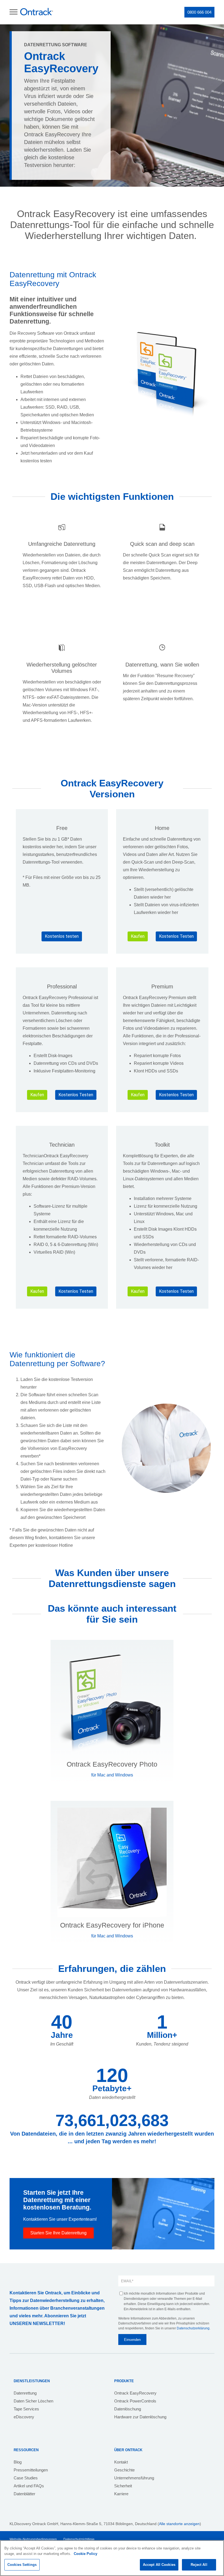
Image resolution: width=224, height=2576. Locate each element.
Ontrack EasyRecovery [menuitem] (135, 2393)
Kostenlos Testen (176, 936)
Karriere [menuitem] (121, 2494)
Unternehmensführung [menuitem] (134, 2478)
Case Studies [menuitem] (26, 2478)
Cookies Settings (22, 2565)
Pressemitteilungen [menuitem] (31, 2470)
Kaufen (138, 936)
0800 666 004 (199, 12)
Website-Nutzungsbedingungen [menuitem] (33, 2539)
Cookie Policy (86, 2554)
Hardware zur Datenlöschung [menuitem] (140, 2417)
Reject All (199, 2565)
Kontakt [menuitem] (121, 2462)
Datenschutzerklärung (193, 2328)
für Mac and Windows (112, 1775)
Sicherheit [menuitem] (123, 2486)
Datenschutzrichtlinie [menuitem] (79, 2539)
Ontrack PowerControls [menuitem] (135, 2401)
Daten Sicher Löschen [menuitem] (33, 2401)
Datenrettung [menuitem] (25, 2393)
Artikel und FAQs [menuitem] (29, 2486)
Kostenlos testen (62, 936)
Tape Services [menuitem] (26, 2409)
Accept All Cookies (159, 2565)
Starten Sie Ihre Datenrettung (58, 2233)
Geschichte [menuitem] (124, 2470)
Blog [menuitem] (18, 2462)
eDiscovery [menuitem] (24, 2417)
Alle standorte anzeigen (179, 2524)
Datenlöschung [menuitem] (128, 2409)
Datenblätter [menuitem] (24, 2494)
